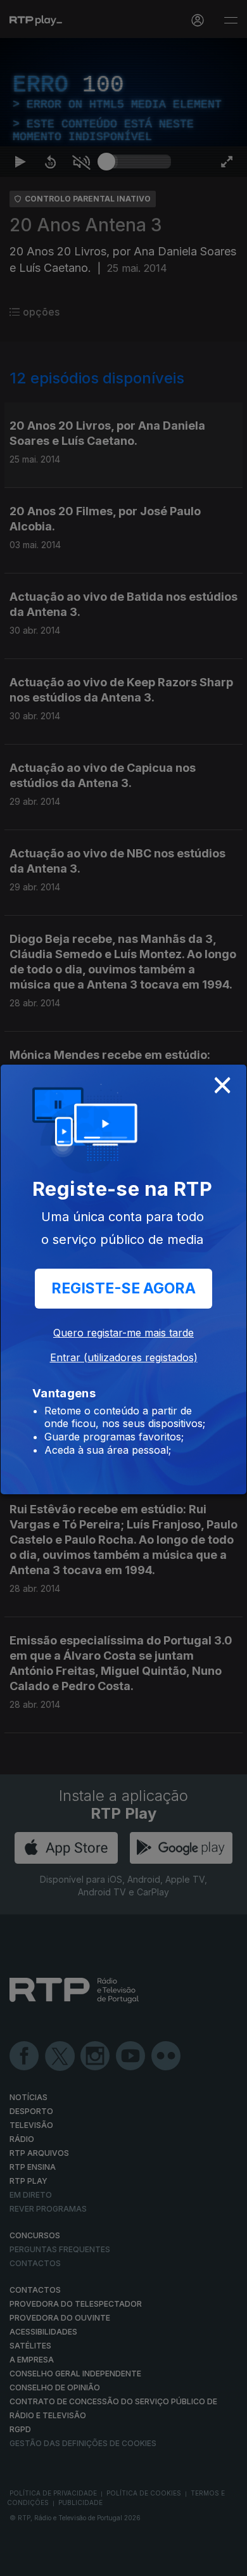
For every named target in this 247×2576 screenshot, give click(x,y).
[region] (123, 1288)
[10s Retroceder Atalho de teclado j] (51, 2561)
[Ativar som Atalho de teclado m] (81, 2561)
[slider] (139, 2561)
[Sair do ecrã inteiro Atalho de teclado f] (227, 2561)
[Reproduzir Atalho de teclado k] (20, 2561)
